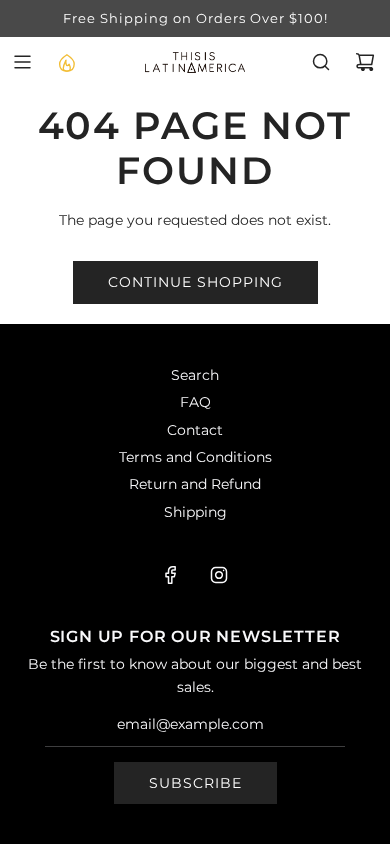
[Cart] (365, 62)
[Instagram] (219, 575)
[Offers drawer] (66, 62)
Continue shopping (195, 282)
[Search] (321, 62)
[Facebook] (171, 575)
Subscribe (195, 783)
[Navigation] (22, 62)
